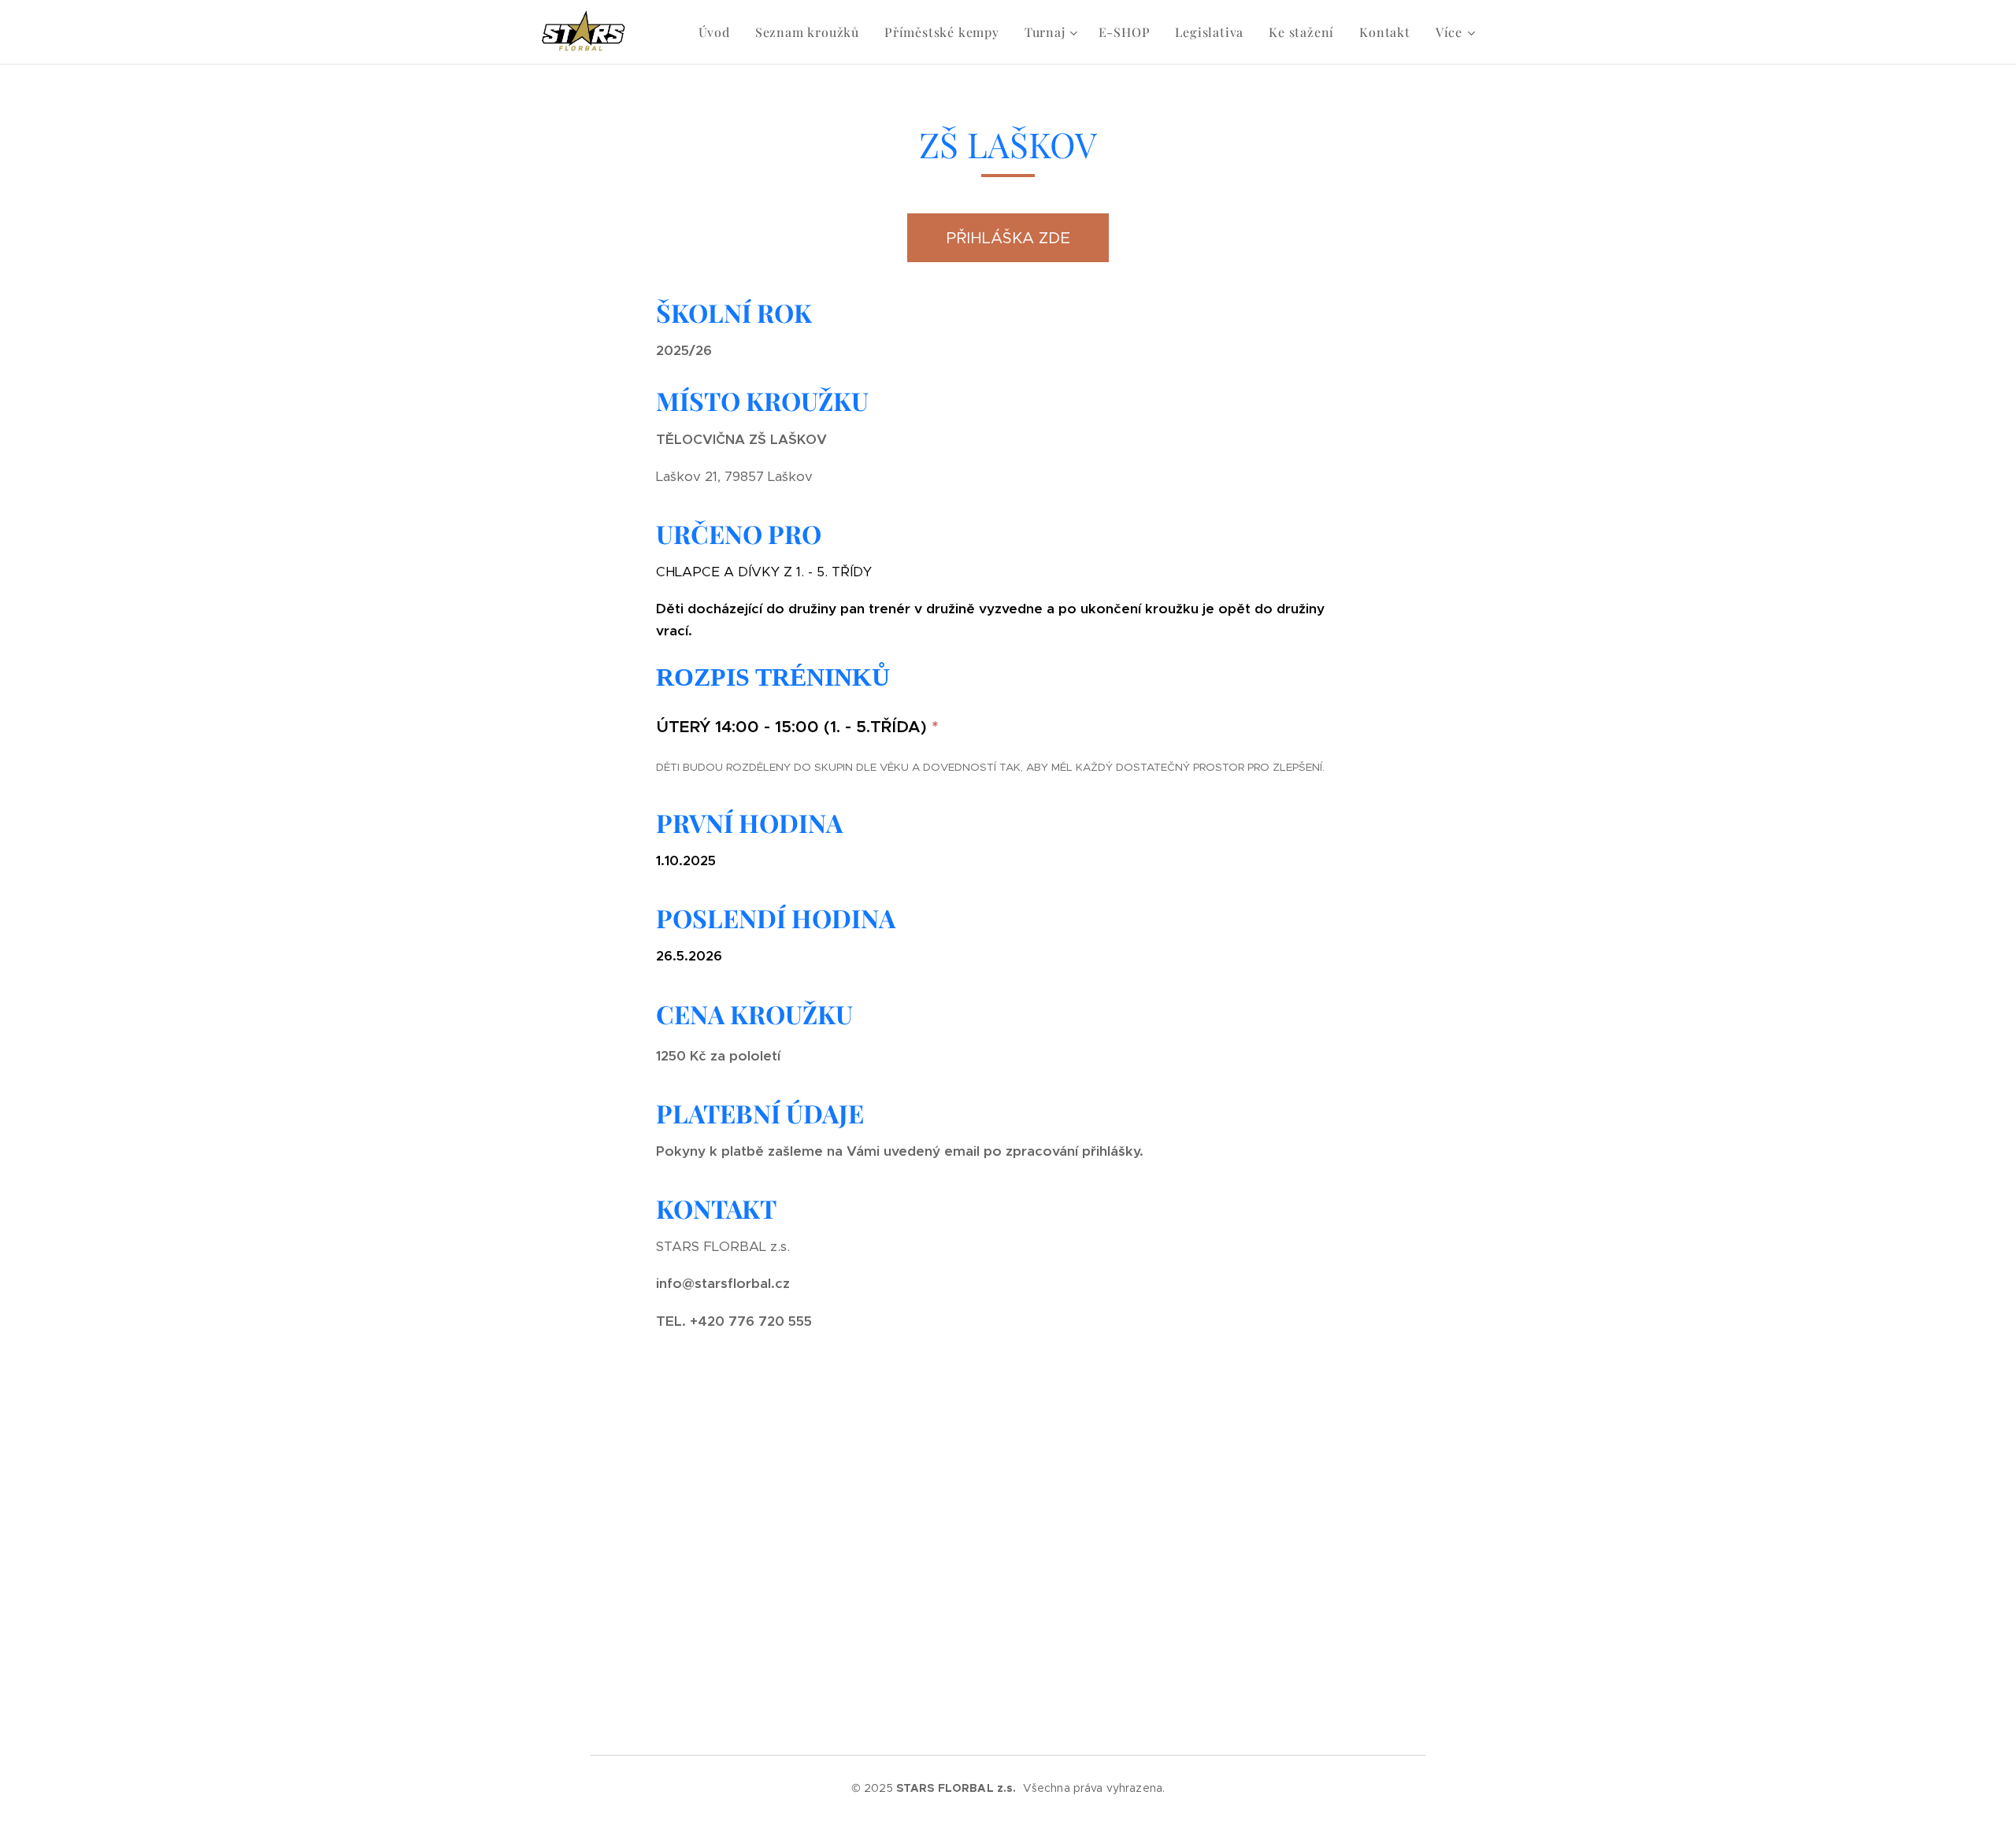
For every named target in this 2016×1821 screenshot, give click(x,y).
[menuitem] (719, 32)
